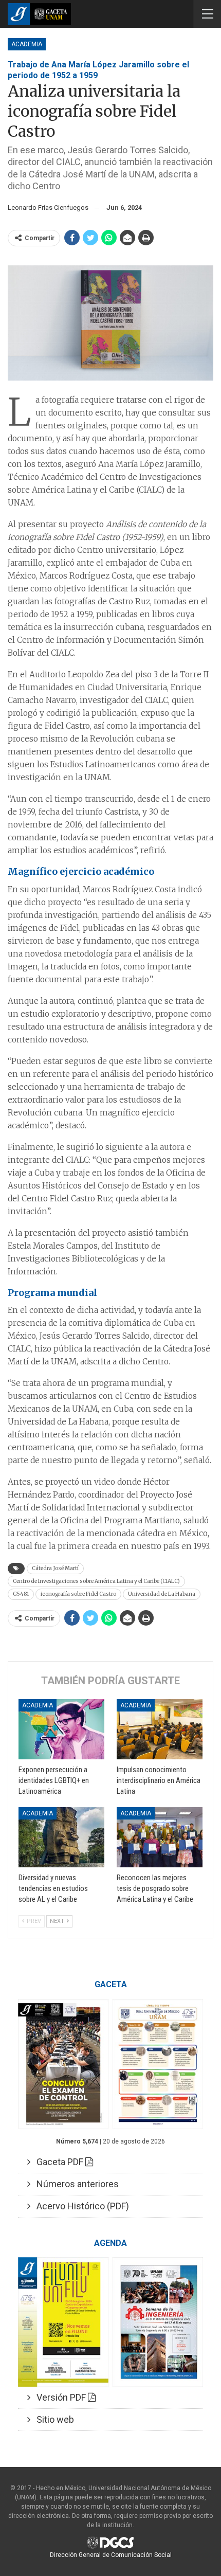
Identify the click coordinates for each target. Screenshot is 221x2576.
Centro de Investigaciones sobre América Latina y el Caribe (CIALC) (96, 1581)
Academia (27, 44)
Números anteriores (75, 2184)
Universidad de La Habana (162, 1594)
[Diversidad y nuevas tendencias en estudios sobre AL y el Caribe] (61, 1837)
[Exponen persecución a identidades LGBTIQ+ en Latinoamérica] (61, 1729)
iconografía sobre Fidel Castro (78, 1594)
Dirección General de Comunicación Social (111, 2555)
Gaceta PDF (58, 2162)
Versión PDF (59, 2397)
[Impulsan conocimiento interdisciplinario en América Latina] (160, 1729)
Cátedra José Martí (55, 1568)
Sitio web (52, 2419)
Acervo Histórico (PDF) (80, 2206)
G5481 (21, 1594)
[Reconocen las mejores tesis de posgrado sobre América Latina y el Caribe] (160, 1837)
